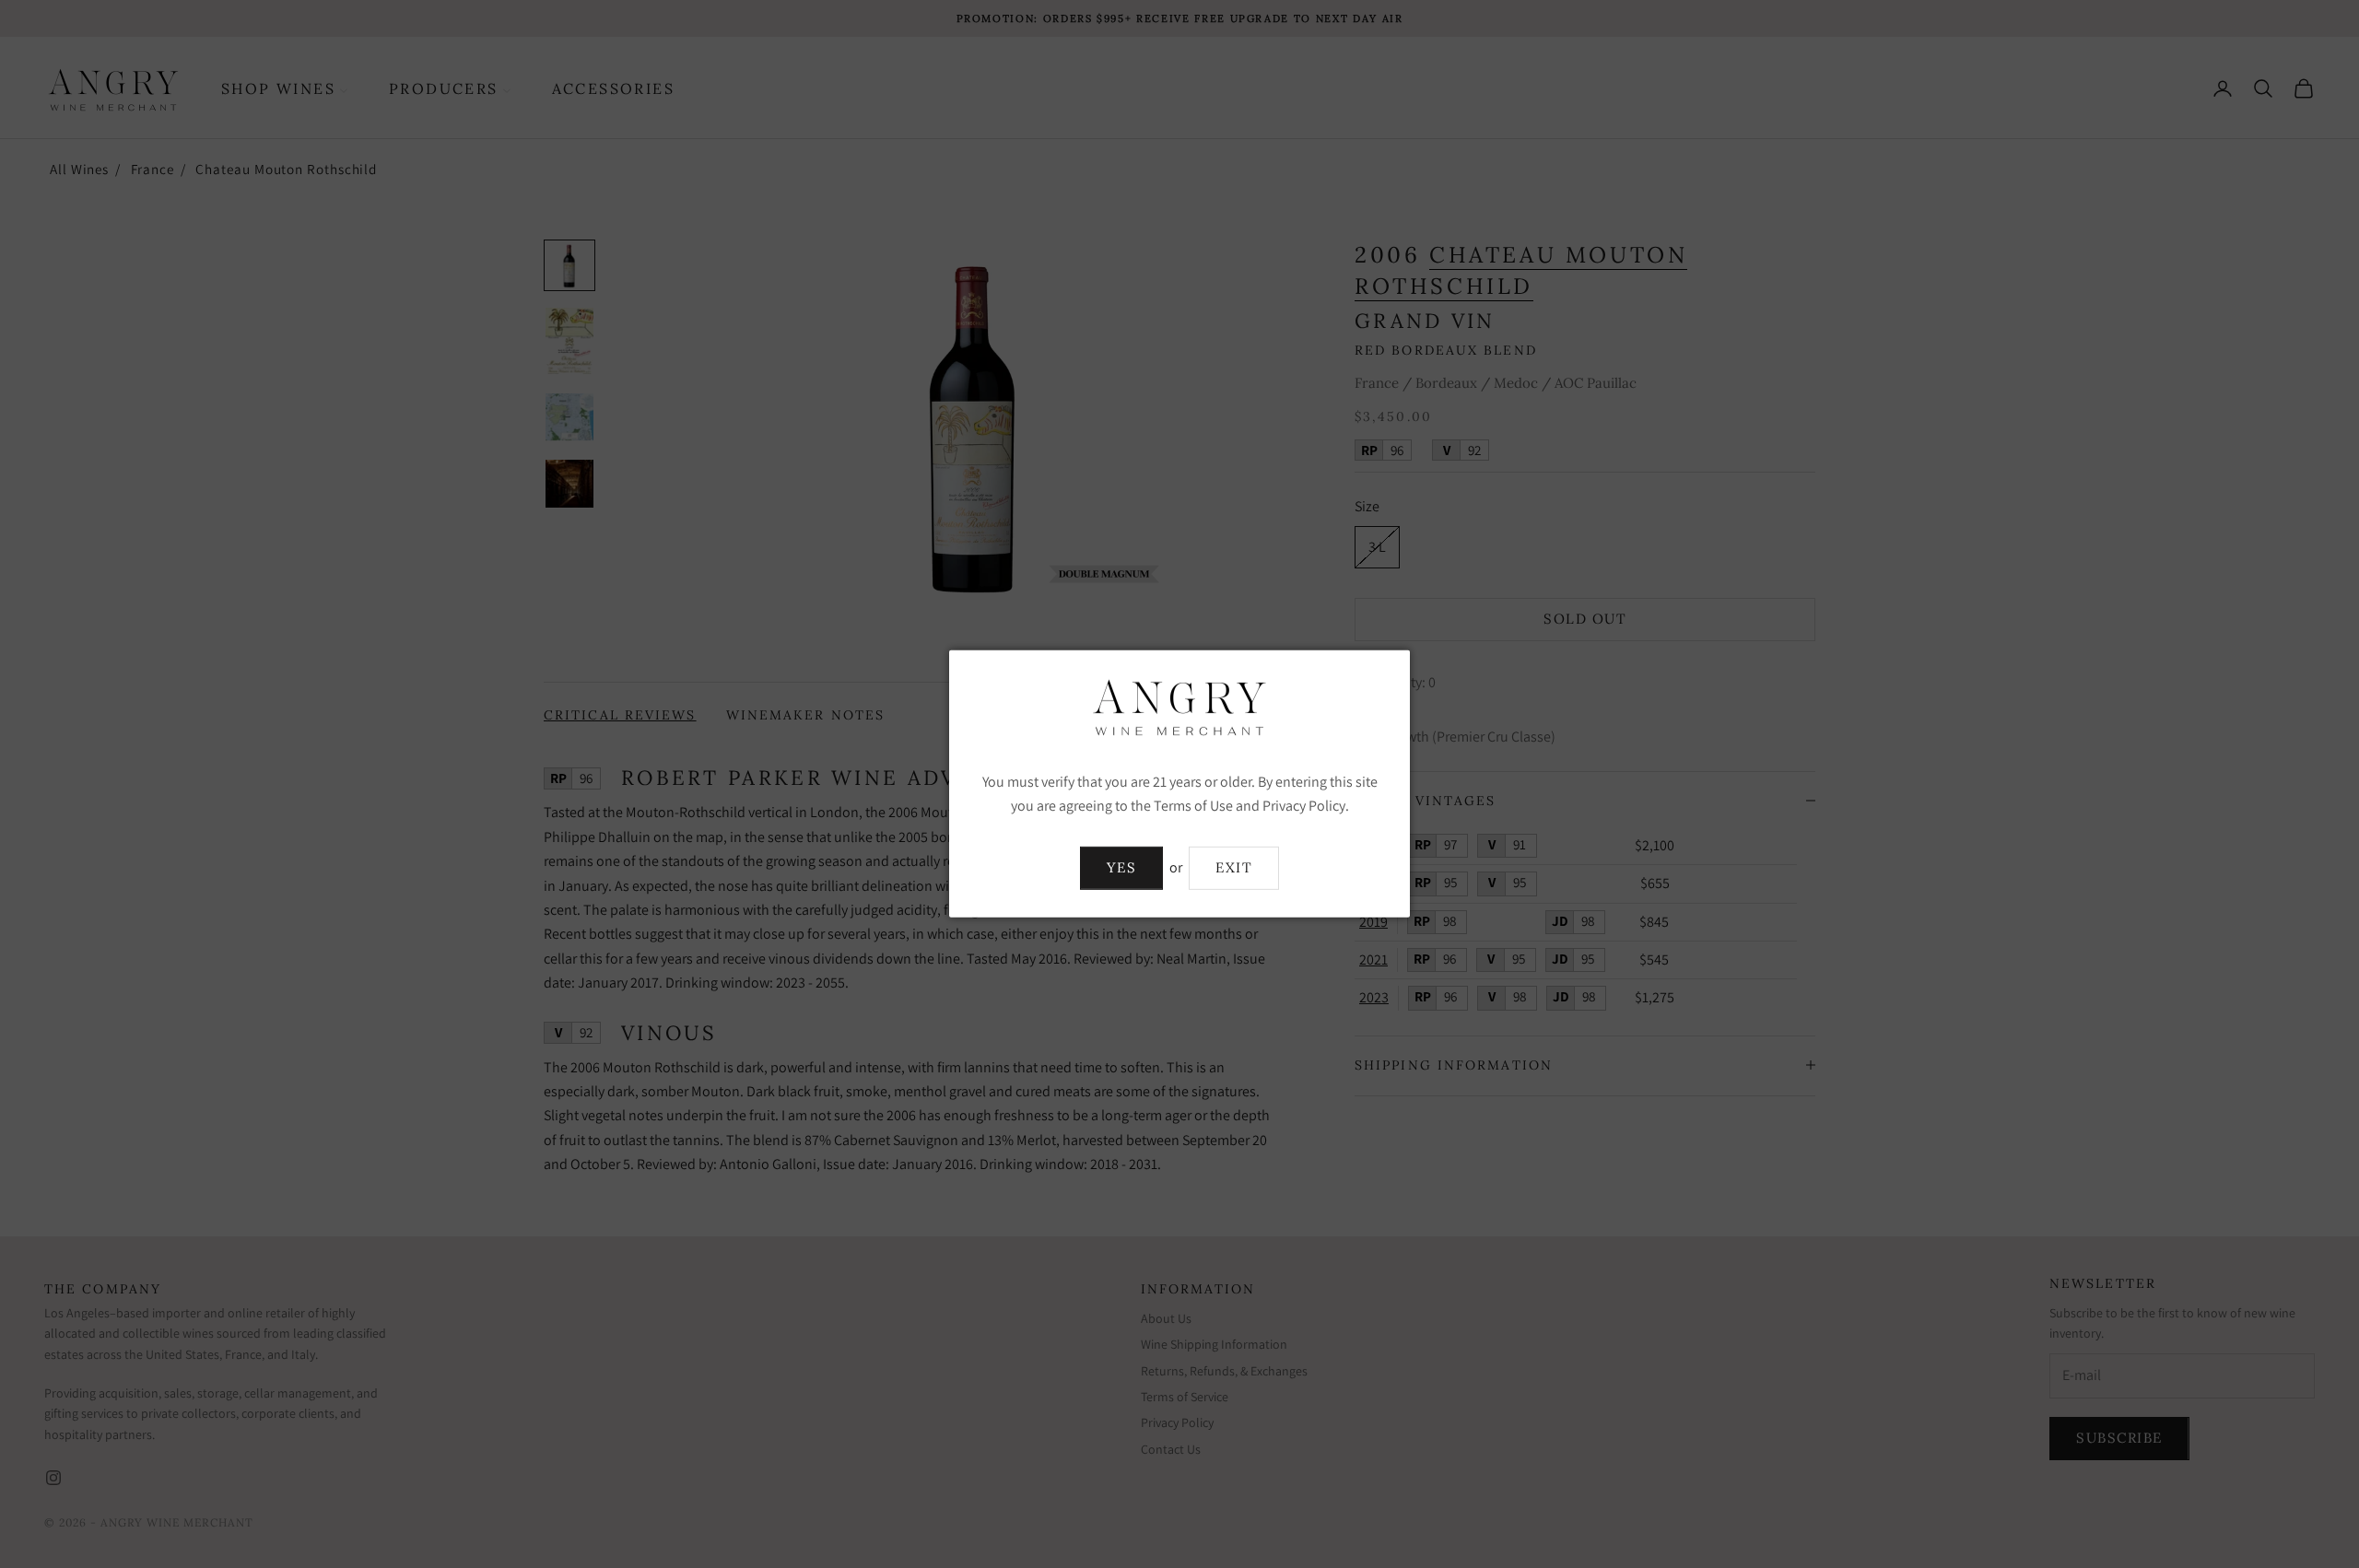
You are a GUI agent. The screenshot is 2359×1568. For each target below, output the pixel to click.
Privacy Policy (1304, 806)
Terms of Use (1193, 806)
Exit (1234, 867)
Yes (1122, 867)
